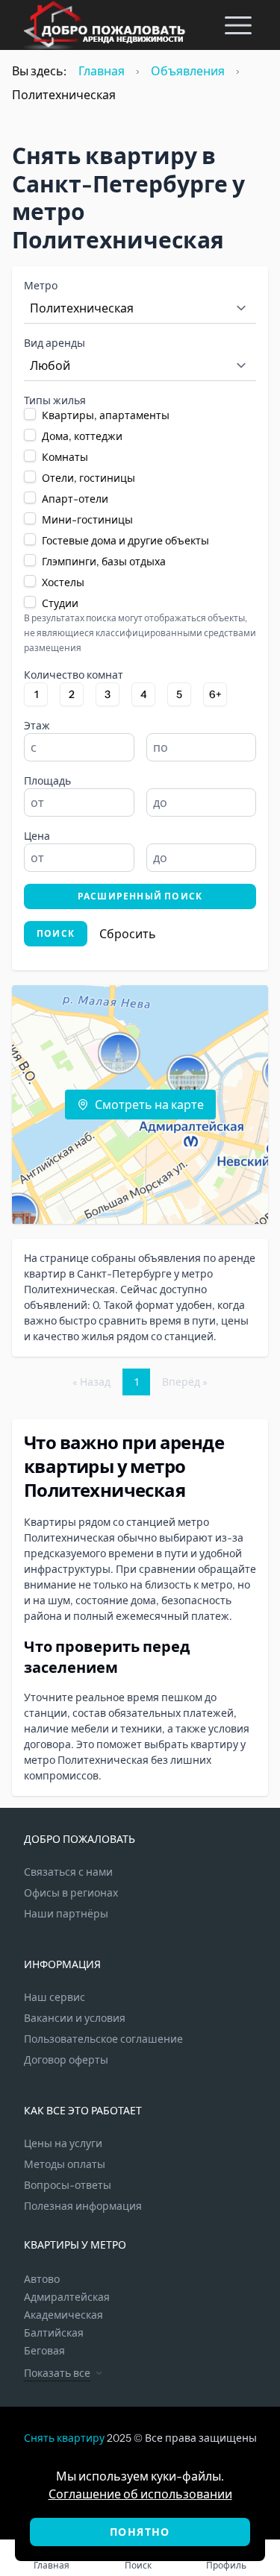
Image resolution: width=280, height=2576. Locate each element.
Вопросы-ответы (68, 2185)
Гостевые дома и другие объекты (125, 541)
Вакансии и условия (75, 2018)
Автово (42, 2279)
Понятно (140, 2532)
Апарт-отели (75, 499)
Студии (60, 603)
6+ (215, 694)
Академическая (63, 2315)
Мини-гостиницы (87, 520)
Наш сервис (55, 1997)
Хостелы (63, 582)
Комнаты (65, 457)
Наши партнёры (66, 1914)
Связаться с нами (68, 1872)
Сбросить (128, 934)
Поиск (56, 933)
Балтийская (54, 2333)
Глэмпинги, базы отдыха (104, 562)
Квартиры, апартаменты (106, 415)
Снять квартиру (64, 2438)
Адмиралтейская (67, 2297)
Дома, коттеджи (82, 436)
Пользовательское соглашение (103, 2039)
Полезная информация (83, 2206)
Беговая (44, 2351)
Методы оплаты (65, 2164)
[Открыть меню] (238, 25)
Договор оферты (66, 2060)
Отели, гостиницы (88, 478)
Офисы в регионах (71, 1893)
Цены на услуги (63, 2143)
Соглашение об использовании (140, 2494)
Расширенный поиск (140, 896)
